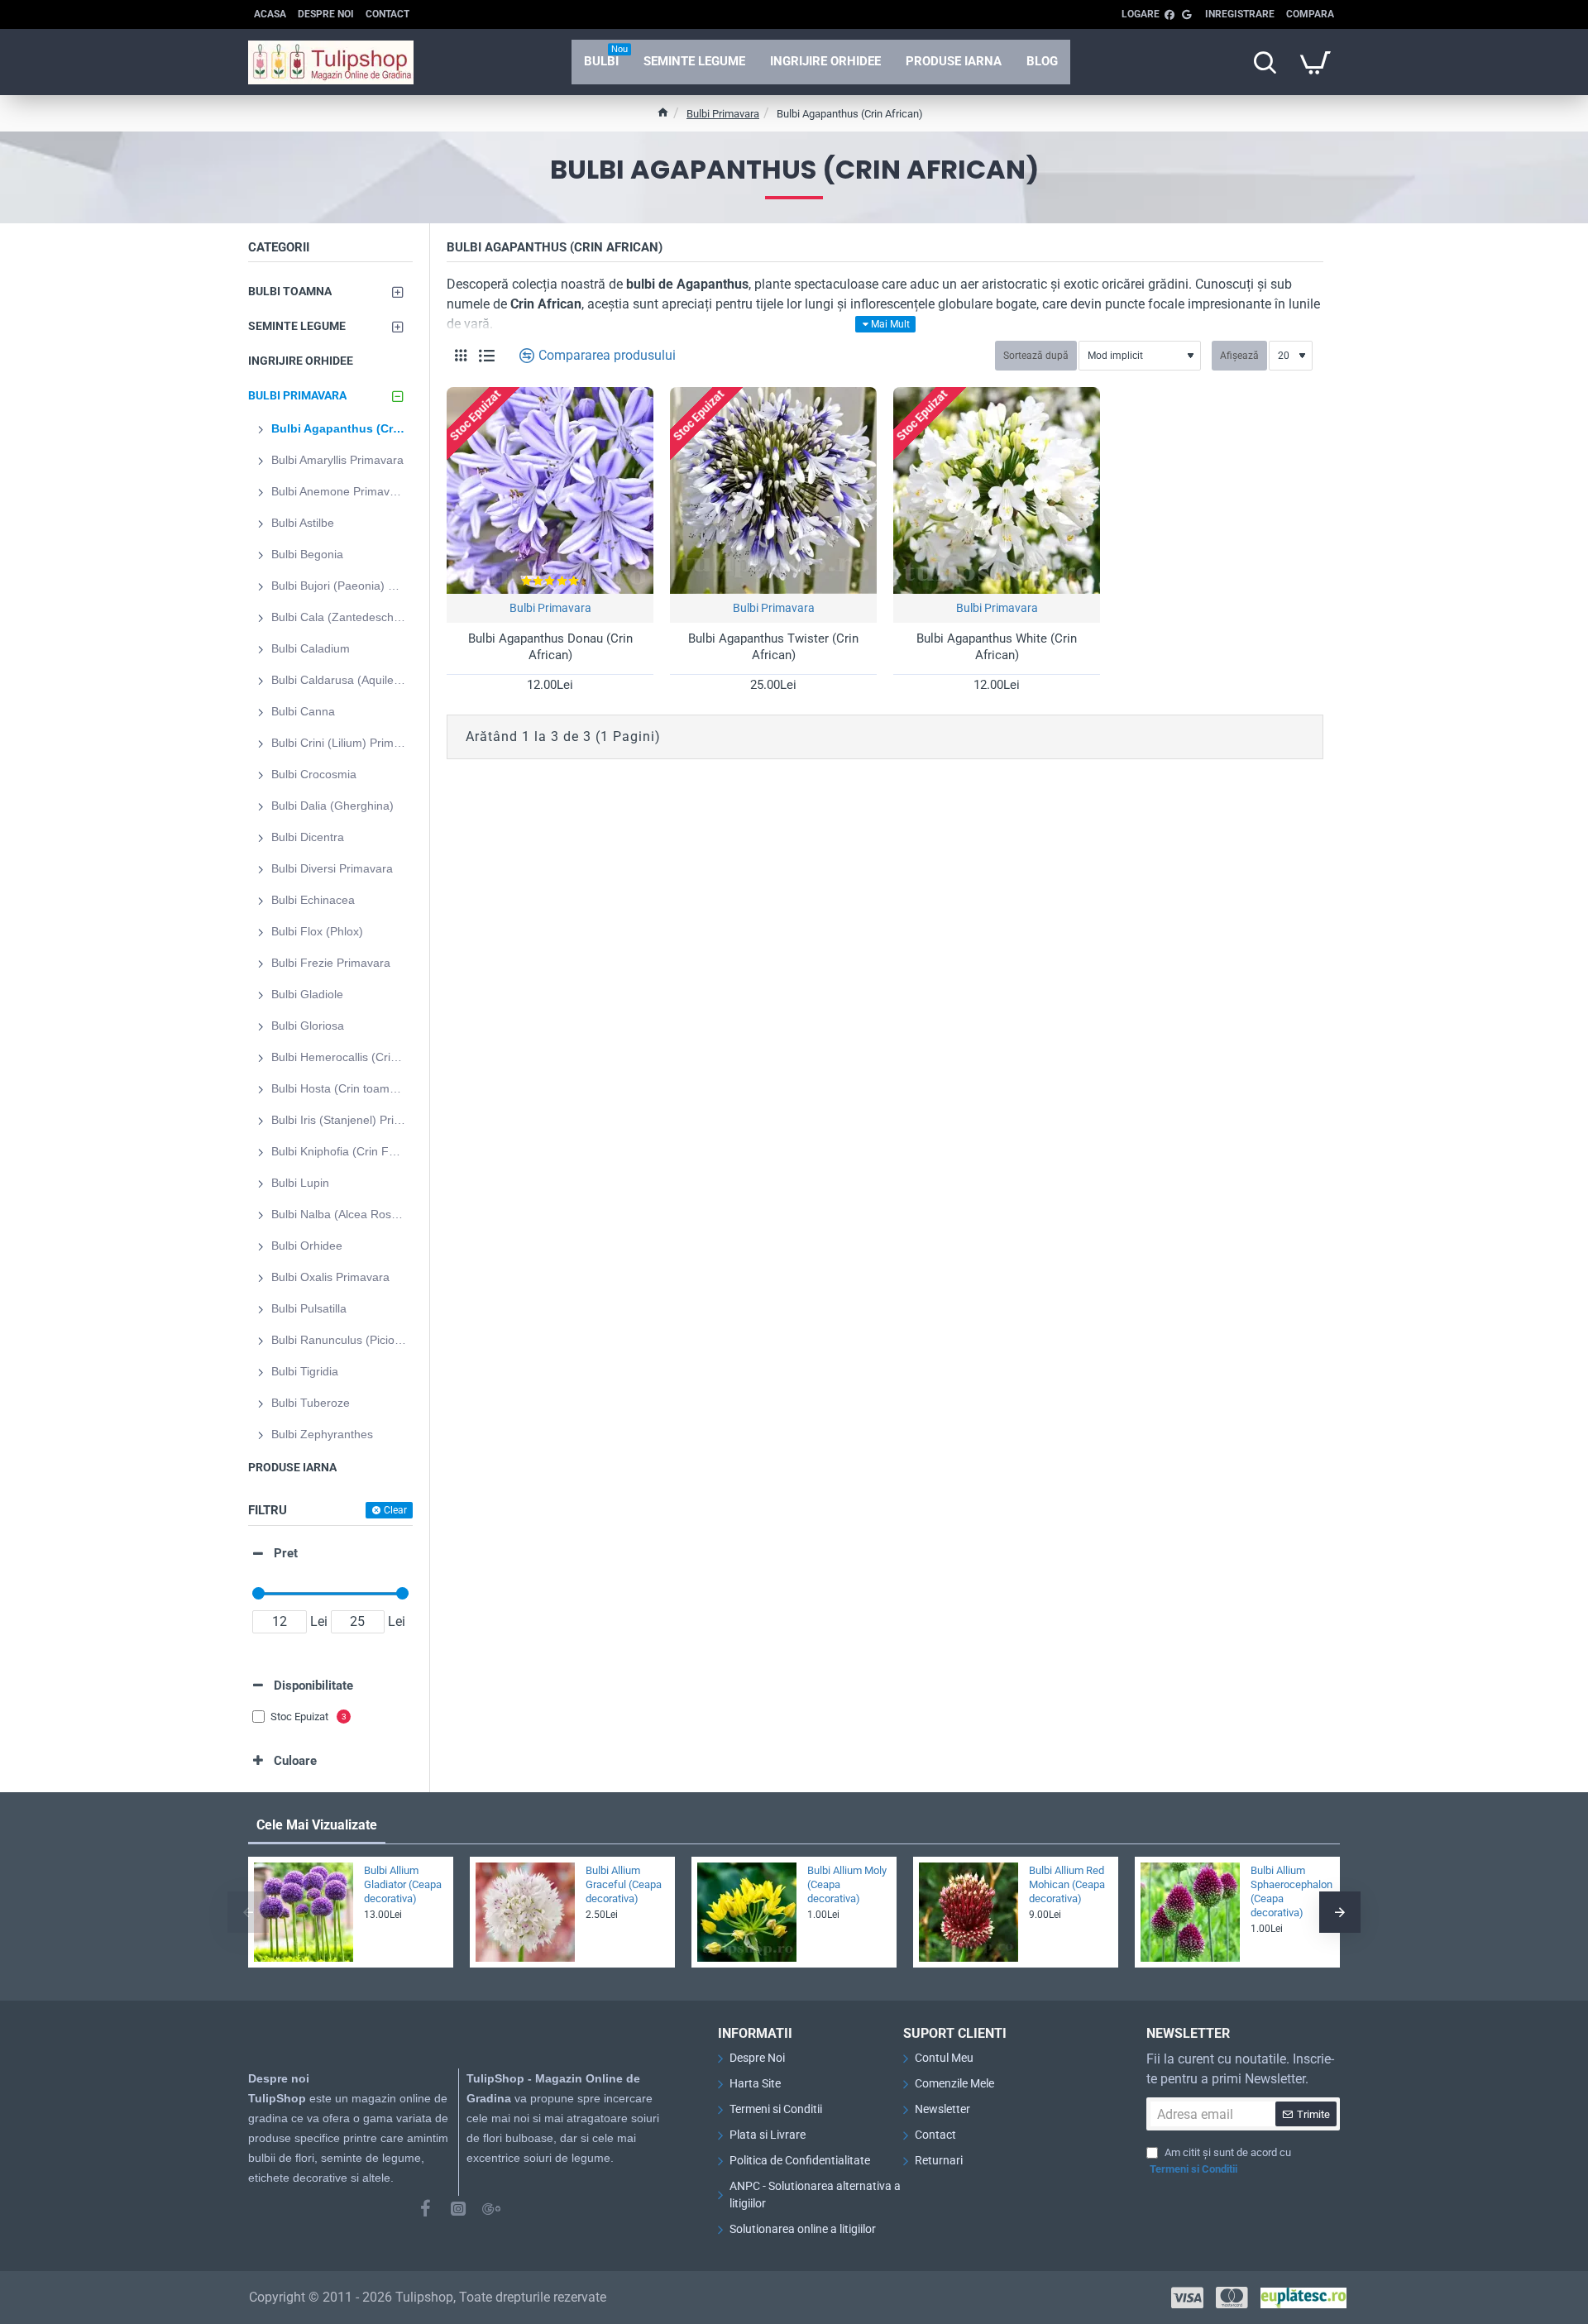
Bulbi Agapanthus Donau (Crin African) (550, 647)
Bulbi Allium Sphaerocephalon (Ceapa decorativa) (1290, 1891)
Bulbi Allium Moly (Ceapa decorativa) (847, 1884)
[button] (248, 1912)
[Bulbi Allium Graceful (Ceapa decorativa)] (525, 1912)
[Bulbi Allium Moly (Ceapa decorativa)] (747, 1912)
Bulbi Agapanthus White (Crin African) (997, 647)
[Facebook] (425, 2208)
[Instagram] (458, 2208)
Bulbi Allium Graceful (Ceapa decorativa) (624, 1884)
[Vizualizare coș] (1315, 62)
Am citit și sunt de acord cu (1220, 2161)
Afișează (1239, 356)
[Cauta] (1265, 62)
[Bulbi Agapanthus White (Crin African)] (997, 490)
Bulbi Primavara (723, 114)
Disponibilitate (313, 1686)
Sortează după (1036, 356)
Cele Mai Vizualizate (317, 1825)
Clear (395, 1510)
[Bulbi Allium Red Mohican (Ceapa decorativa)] (969, 1912)
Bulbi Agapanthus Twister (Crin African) (773, 647)
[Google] (491, 2208)
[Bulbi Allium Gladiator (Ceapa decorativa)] (304, 1912)
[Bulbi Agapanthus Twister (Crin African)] (773, 490)
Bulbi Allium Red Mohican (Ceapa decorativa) (1067, 1884)
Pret (286, 1553)
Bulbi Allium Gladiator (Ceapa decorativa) (403, 1884)
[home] (663, 112)
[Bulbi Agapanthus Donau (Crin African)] (550, 490)
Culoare (295, 1761)
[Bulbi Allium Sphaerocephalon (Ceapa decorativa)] (1190, 1912)
